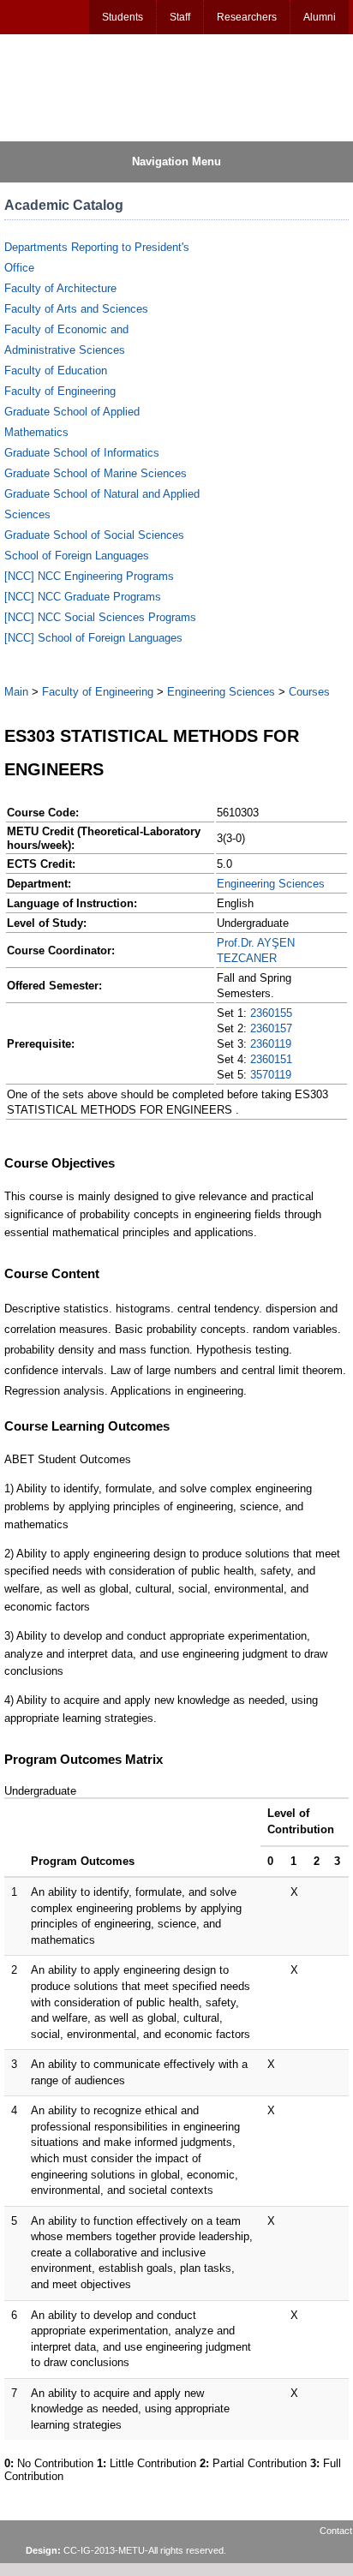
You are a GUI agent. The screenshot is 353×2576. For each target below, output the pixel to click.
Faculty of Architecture (60, 288)
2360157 (271, 1028)
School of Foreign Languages (77, 556)
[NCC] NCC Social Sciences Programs (100, 617)
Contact (336, 2531)
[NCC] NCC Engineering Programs (89, 576)
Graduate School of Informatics (82, 453)
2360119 (271, 1044)
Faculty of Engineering (60, 391)
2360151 (271, 1059)
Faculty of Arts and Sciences (76, 309)
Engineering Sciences (221, 692)
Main (16, 692)
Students (123, 17)
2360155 (271, 1013)
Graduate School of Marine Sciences (96, 473)
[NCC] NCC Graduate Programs (83, 597)
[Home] (87, 87)
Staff (180, 17)
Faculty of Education (56, 371)
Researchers (247, 17)
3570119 (271, 1075)
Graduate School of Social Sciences (94, 535)
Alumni (320, 17)
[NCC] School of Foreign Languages (93, 638)
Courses (309, 692)
